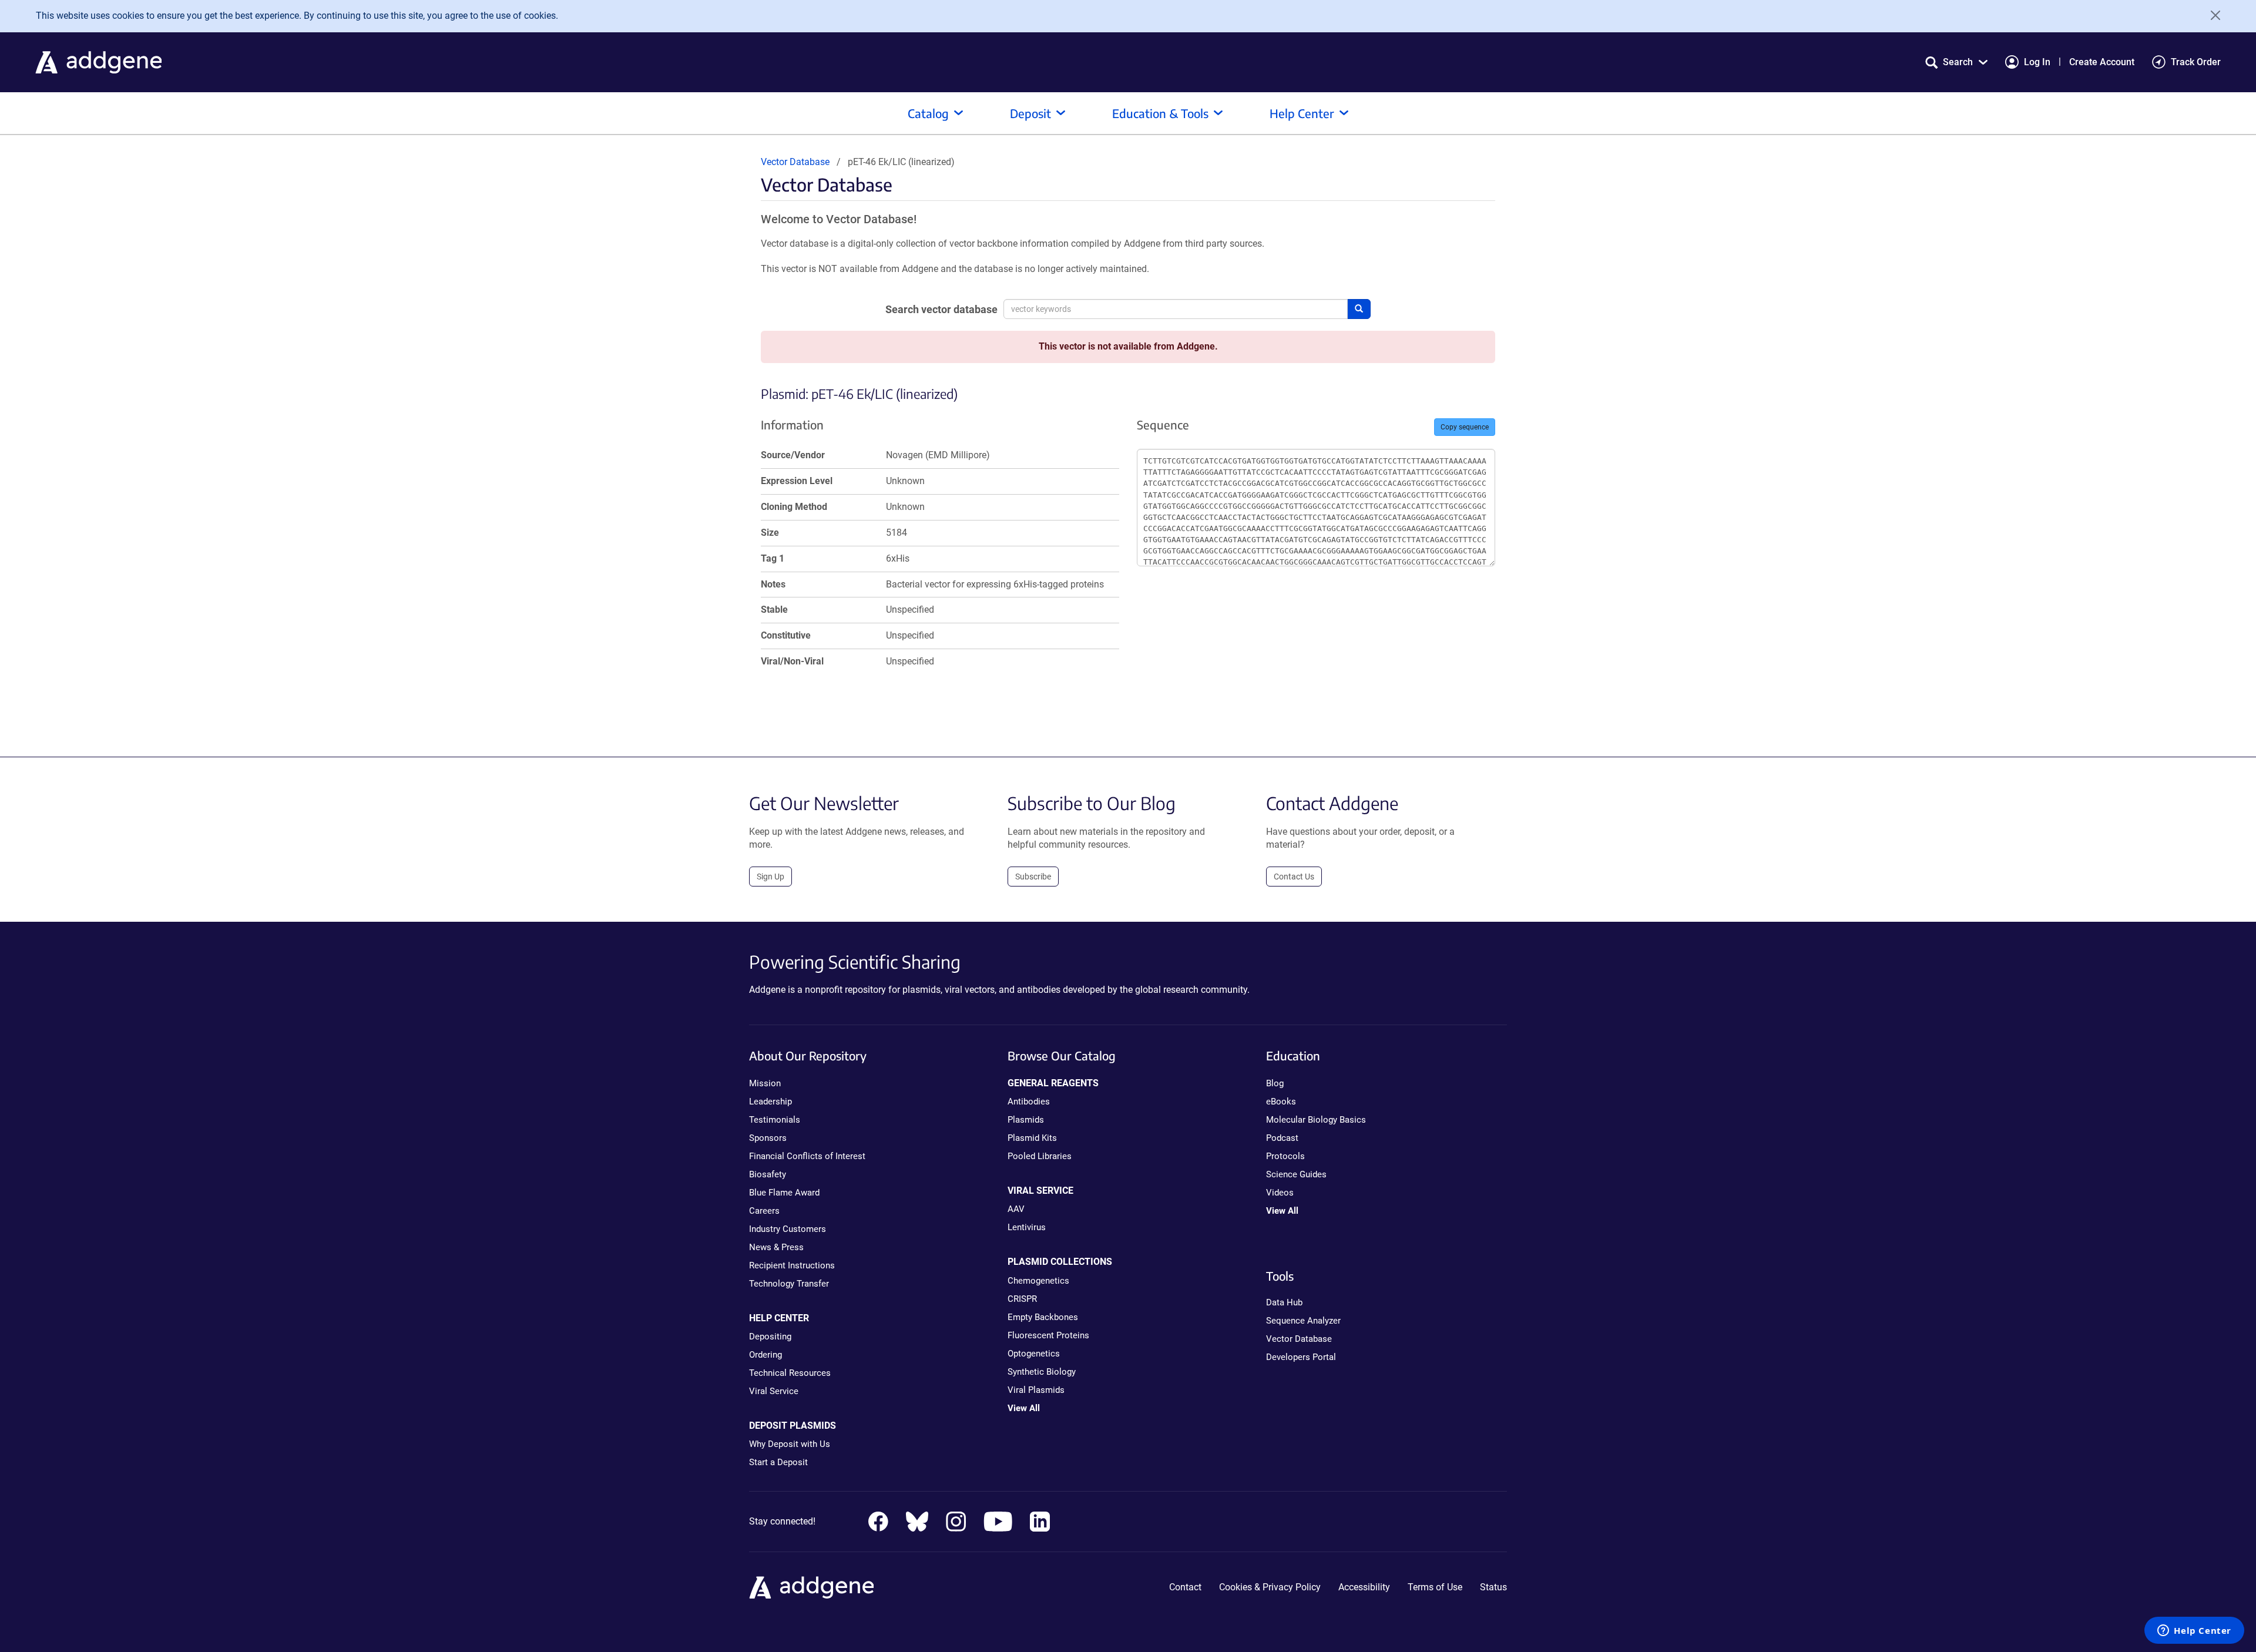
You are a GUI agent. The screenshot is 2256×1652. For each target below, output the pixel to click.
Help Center (1302, 113)
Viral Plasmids (1036, 1390)
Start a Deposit (778, 1462)
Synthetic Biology (1042, 1372)
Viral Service (774, 1391)
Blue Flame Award (784, 1193)
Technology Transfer (789, 1284)
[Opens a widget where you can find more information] (2194, 1631)
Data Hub (1284, 1302)
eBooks (1281, 1102)
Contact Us (1294, 877)
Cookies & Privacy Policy (1270, 1587)
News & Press (776, 1247)
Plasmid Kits (1032, 1138)
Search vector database (941, 309)
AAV (1016, 1209)
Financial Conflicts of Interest (807, 1156)
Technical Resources (790, 1373)
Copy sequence (1465, 427)
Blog (1275, 1083)
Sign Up (771, 877)
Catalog (928, 113)
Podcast (1282, 1138)
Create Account (2102, 62)
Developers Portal (1301, 1357)
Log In (2037, 62)
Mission (765, 1083)
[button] (1956, 62)
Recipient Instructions (792, 1265)
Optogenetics (1034, 1354)
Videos (1280, 1193)
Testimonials (775, 1120)
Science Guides (1296, 1174)
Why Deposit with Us (790, 1444)
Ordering (766, 1355)
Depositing (770, 1337)
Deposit (1030, 113)
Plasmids (1026, 1120)
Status (1493, 1587)
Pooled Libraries (1040, 1156)
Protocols (1285, 1156)
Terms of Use (1435, 1587)
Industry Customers (788, 1229)
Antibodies (1029, 1102)
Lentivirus (1027, 1227)
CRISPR (1022, 1299)
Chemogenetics (1038, 1281)
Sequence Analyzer (1303, 1321)
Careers (764, 1211)
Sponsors (768, 1138)
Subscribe (1033, 877)
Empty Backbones (1043, 1317)
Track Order (2196, 62)
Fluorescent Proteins (1048, 1335)
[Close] (2211, 15)
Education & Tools (1160, 113)
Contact (1185, 1587)
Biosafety (768, 1174)
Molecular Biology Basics (1316, 1120)
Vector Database (795, 162)
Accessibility (1364, 1587)
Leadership (771, 1102)
